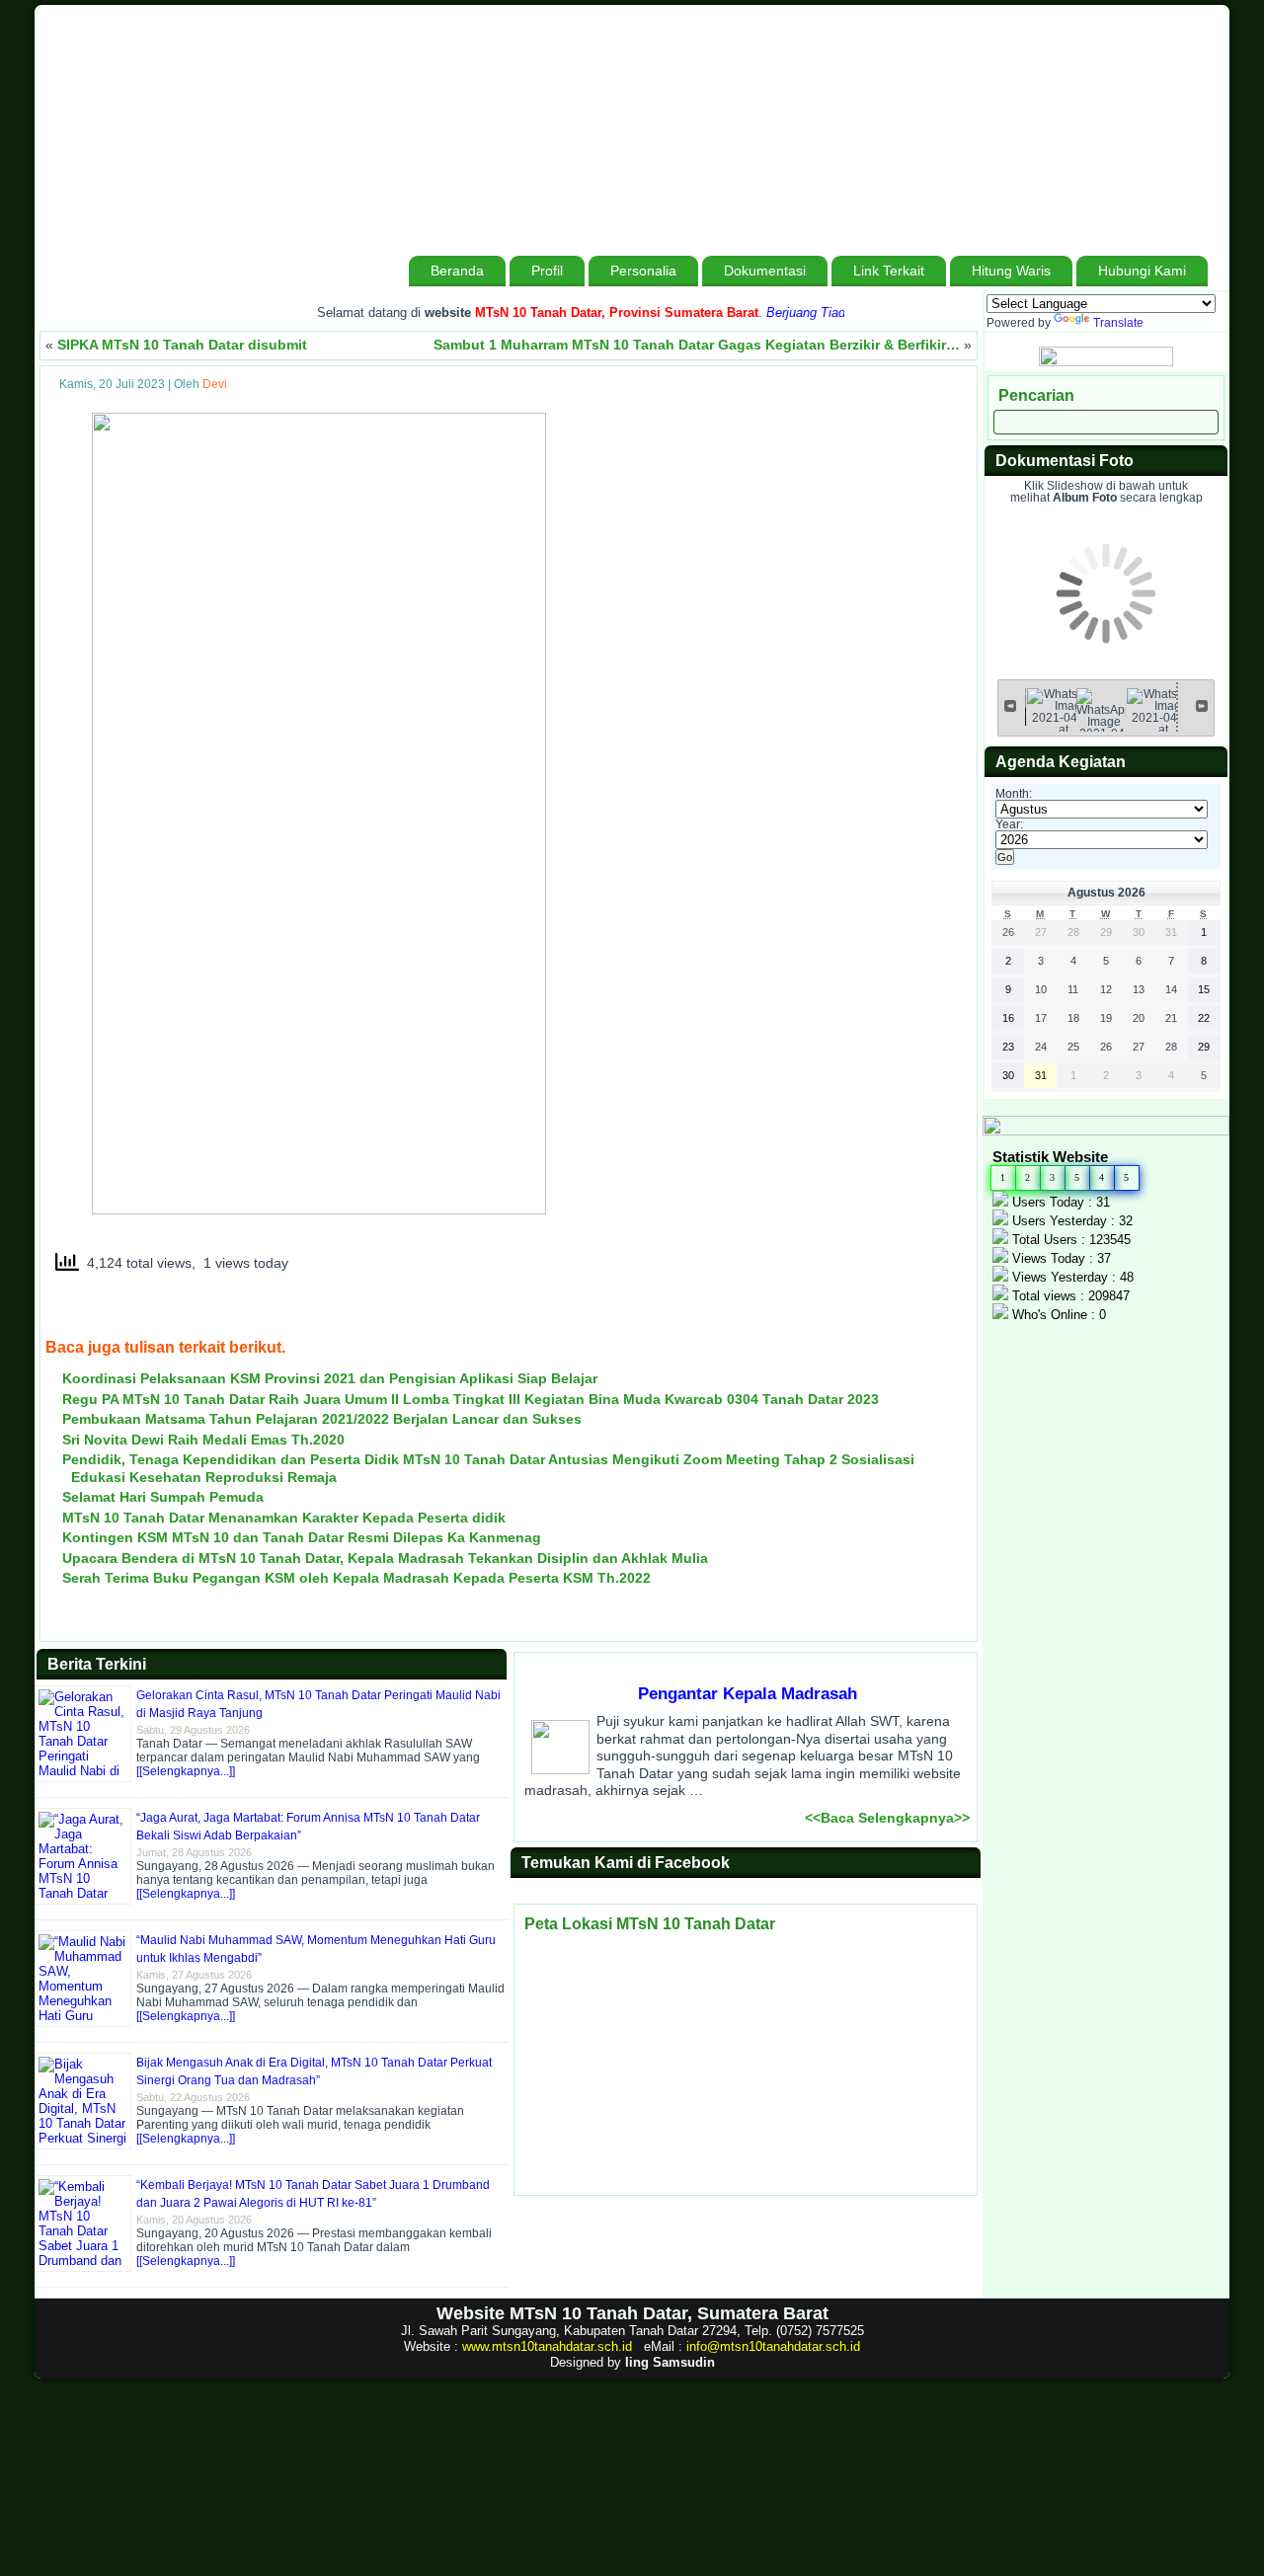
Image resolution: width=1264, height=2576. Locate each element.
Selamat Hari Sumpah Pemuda (163, 1497)
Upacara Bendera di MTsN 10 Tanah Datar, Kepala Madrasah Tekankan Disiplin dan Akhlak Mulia (385, 1558)
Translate (1118, 323)
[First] (1010, 705)
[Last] (1202, 705)
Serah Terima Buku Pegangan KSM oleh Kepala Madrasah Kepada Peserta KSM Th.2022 (356, 1578)
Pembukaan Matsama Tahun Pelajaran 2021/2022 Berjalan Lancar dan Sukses (322, 1419)
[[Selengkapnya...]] (186, 1771)
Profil (547, 271)
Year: (1009, 824)
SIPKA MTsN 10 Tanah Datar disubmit (182, 345)
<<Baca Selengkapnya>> (887, 1818)
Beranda (457, 271)
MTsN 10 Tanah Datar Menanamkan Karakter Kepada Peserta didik (284, 1518)
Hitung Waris (1011, 271)
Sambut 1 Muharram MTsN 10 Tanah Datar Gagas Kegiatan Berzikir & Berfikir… (697, 345)
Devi (215, 384)
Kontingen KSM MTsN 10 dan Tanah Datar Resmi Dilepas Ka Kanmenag (302, 1537)
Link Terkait (889, 271)
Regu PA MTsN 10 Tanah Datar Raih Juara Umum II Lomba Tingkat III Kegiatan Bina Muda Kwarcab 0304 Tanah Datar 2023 (471, 1399)
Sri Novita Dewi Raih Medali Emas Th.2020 (203, 1440)
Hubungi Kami (1142, 271)
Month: (1014, 794)
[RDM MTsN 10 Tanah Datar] (1106, 362)
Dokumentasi (765, 271)
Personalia (643, 271)
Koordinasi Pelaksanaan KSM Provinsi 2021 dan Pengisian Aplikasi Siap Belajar (330, 1378)
